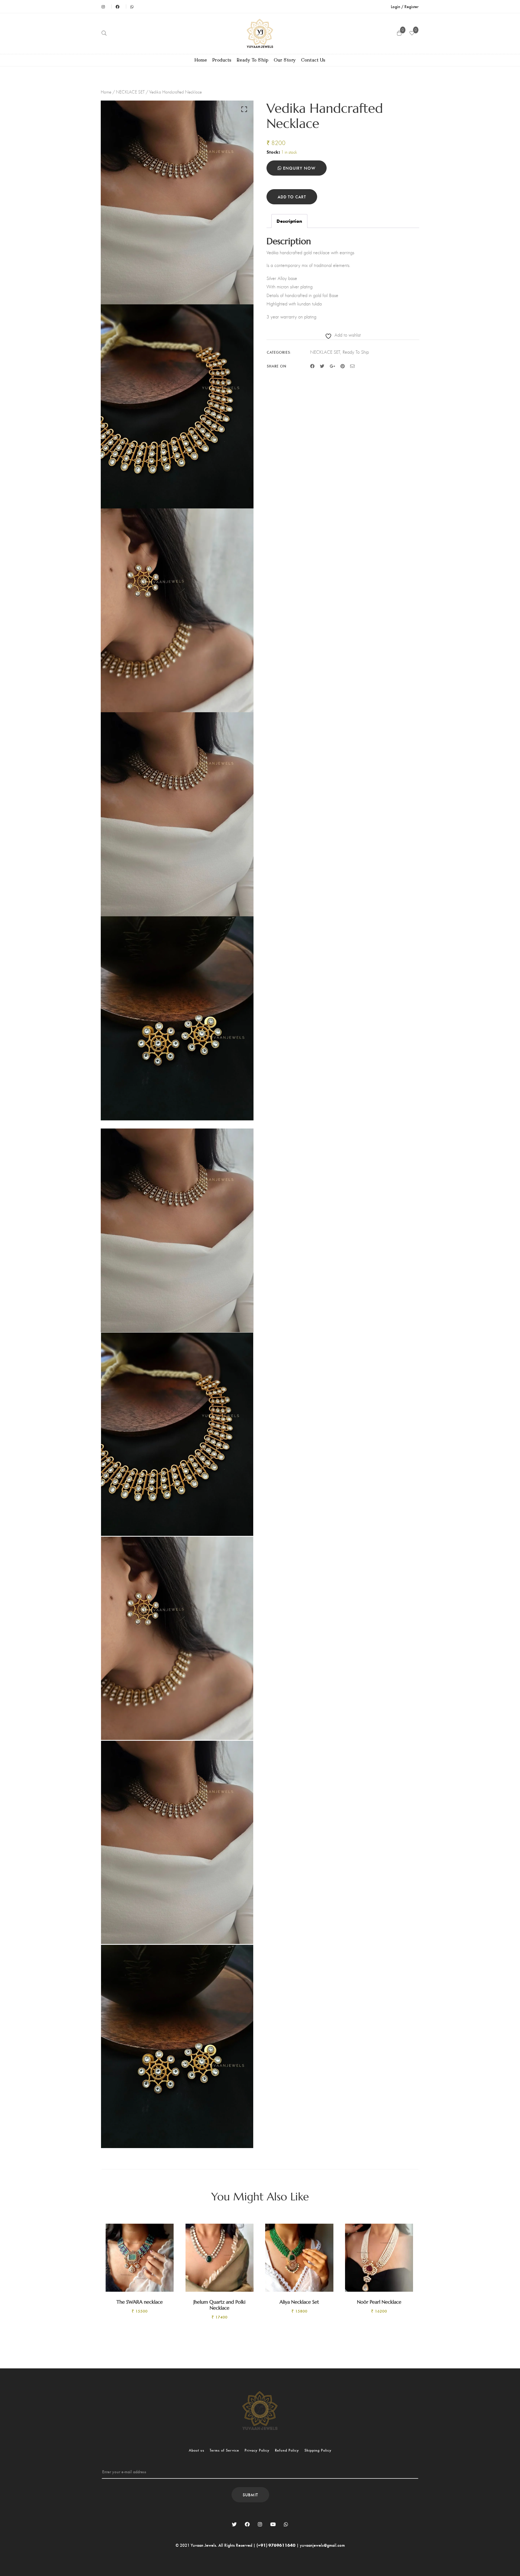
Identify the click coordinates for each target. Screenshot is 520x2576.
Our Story (285, 60)
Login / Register (405, 6)
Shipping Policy (318, 2450)
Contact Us (313, 60)
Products (222, 60)
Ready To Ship (253, 60)
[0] (412, 34)
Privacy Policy (257, 2450)
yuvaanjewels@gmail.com (322, 2545)
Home (201, 60)
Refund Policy (287, 2450)
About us (196, 2450)
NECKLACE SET (130, 92)
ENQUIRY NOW (299, 168)
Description (289, 221)
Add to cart (292, 197)
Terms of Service (224, 2450)
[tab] (289, 221)
